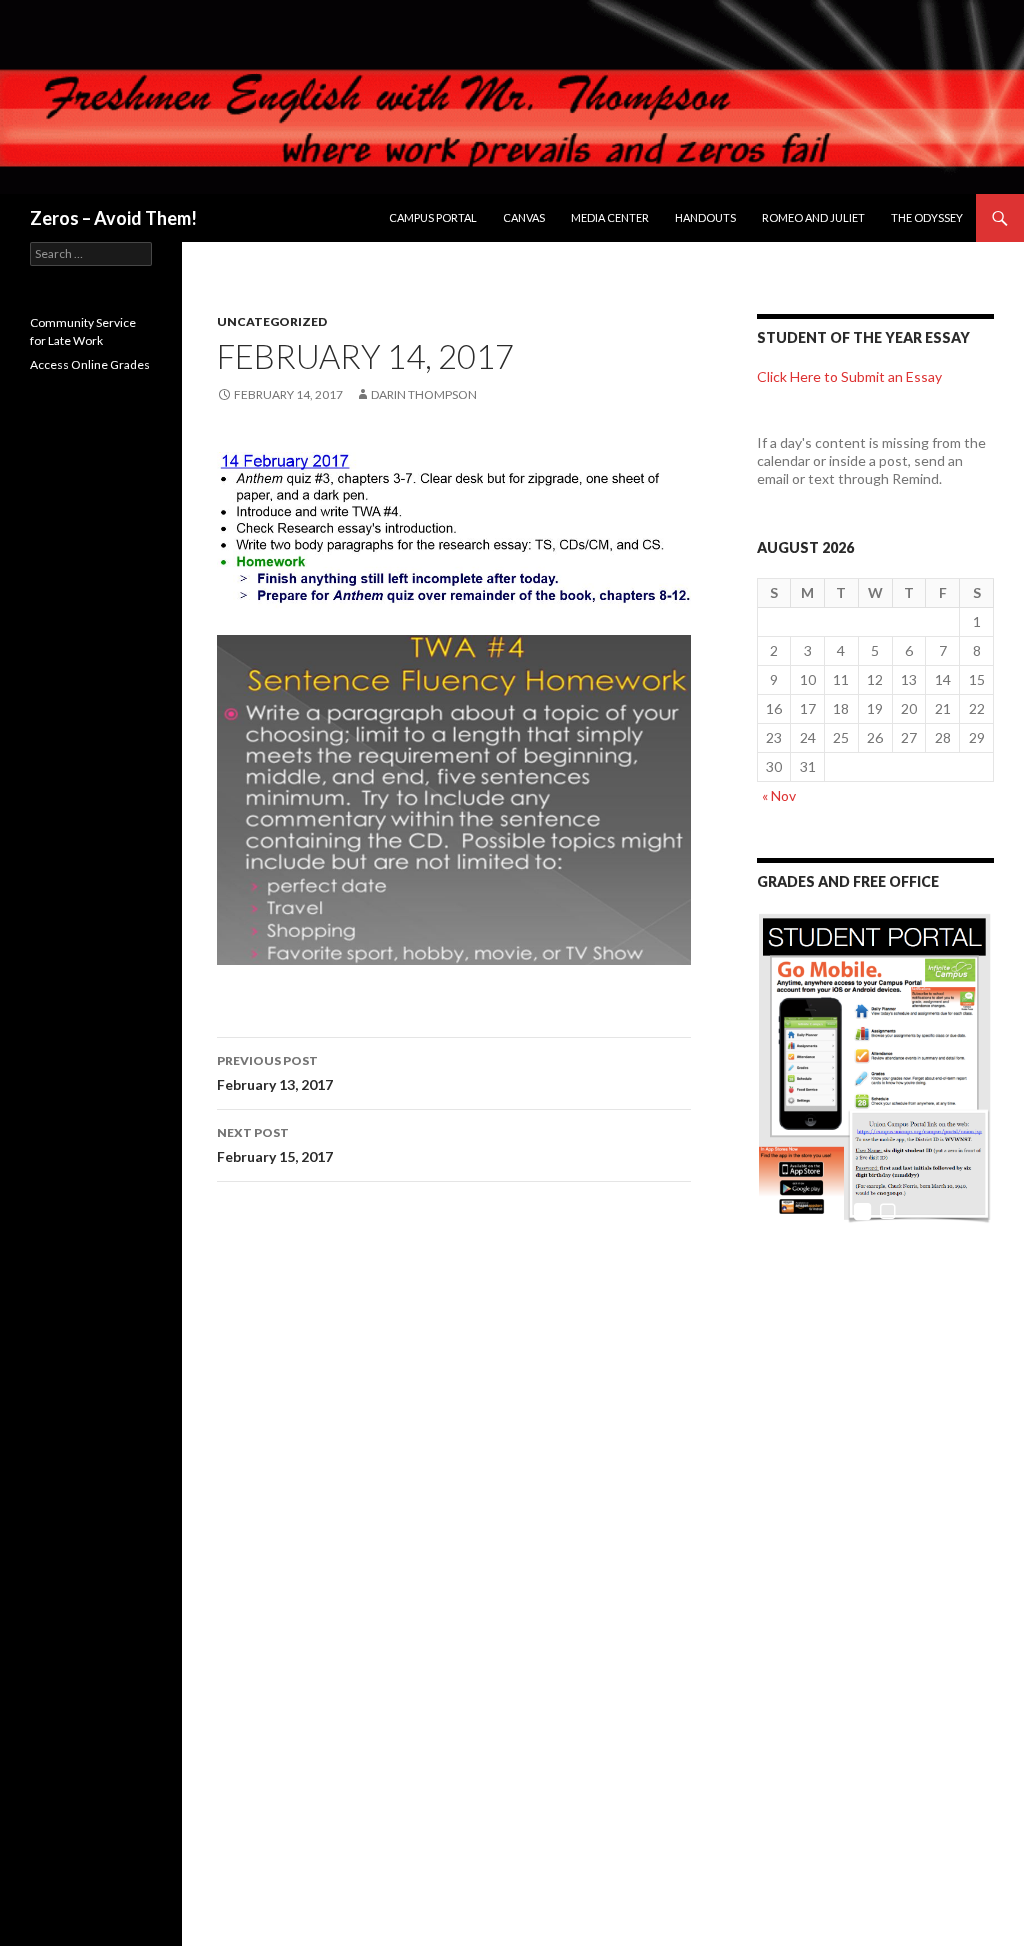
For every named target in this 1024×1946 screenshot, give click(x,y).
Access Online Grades (90, 364)
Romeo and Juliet (813, 217)
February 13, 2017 (275, 1073)
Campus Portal (433, 217)
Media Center (610, 217)
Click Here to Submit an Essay (849, 376)
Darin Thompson (424, 394)
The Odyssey (927, 217)
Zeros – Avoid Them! (113, 218)
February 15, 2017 (275, 1145)
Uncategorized (272, 321)
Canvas (524, 217)
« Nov (779, 795)
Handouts (705, 217)
